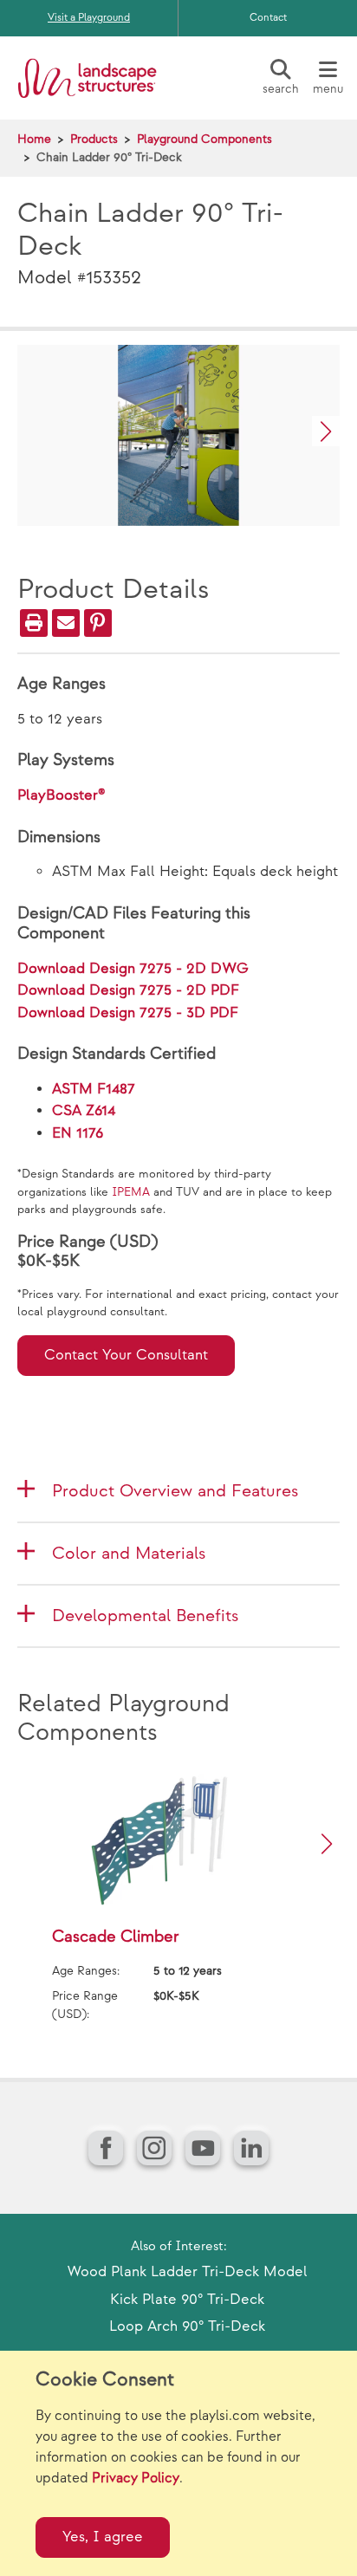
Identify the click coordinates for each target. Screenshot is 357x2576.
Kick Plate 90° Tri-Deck (187, 2300)
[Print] (34, 623)
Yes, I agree (103, 2537)
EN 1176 (78, 1133)
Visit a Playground (89, 18)
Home (34, 139)
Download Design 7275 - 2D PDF (128, 990)
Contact (268, 18)
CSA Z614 (84, 1111)
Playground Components (204, 139)
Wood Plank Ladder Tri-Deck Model (188, 2272)
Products (94, 139)
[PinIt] (98, 623)
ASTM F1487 (94, 1089)
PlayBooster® (62, 795)
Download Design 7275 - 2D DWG (133, 969)
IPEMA (131, 1192)
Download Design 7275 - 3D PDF (128, 1013)
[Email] (66, 623)
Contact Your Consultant (126, 1355)
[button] (326, 431)
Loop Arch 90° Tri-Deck (187, 2326)
